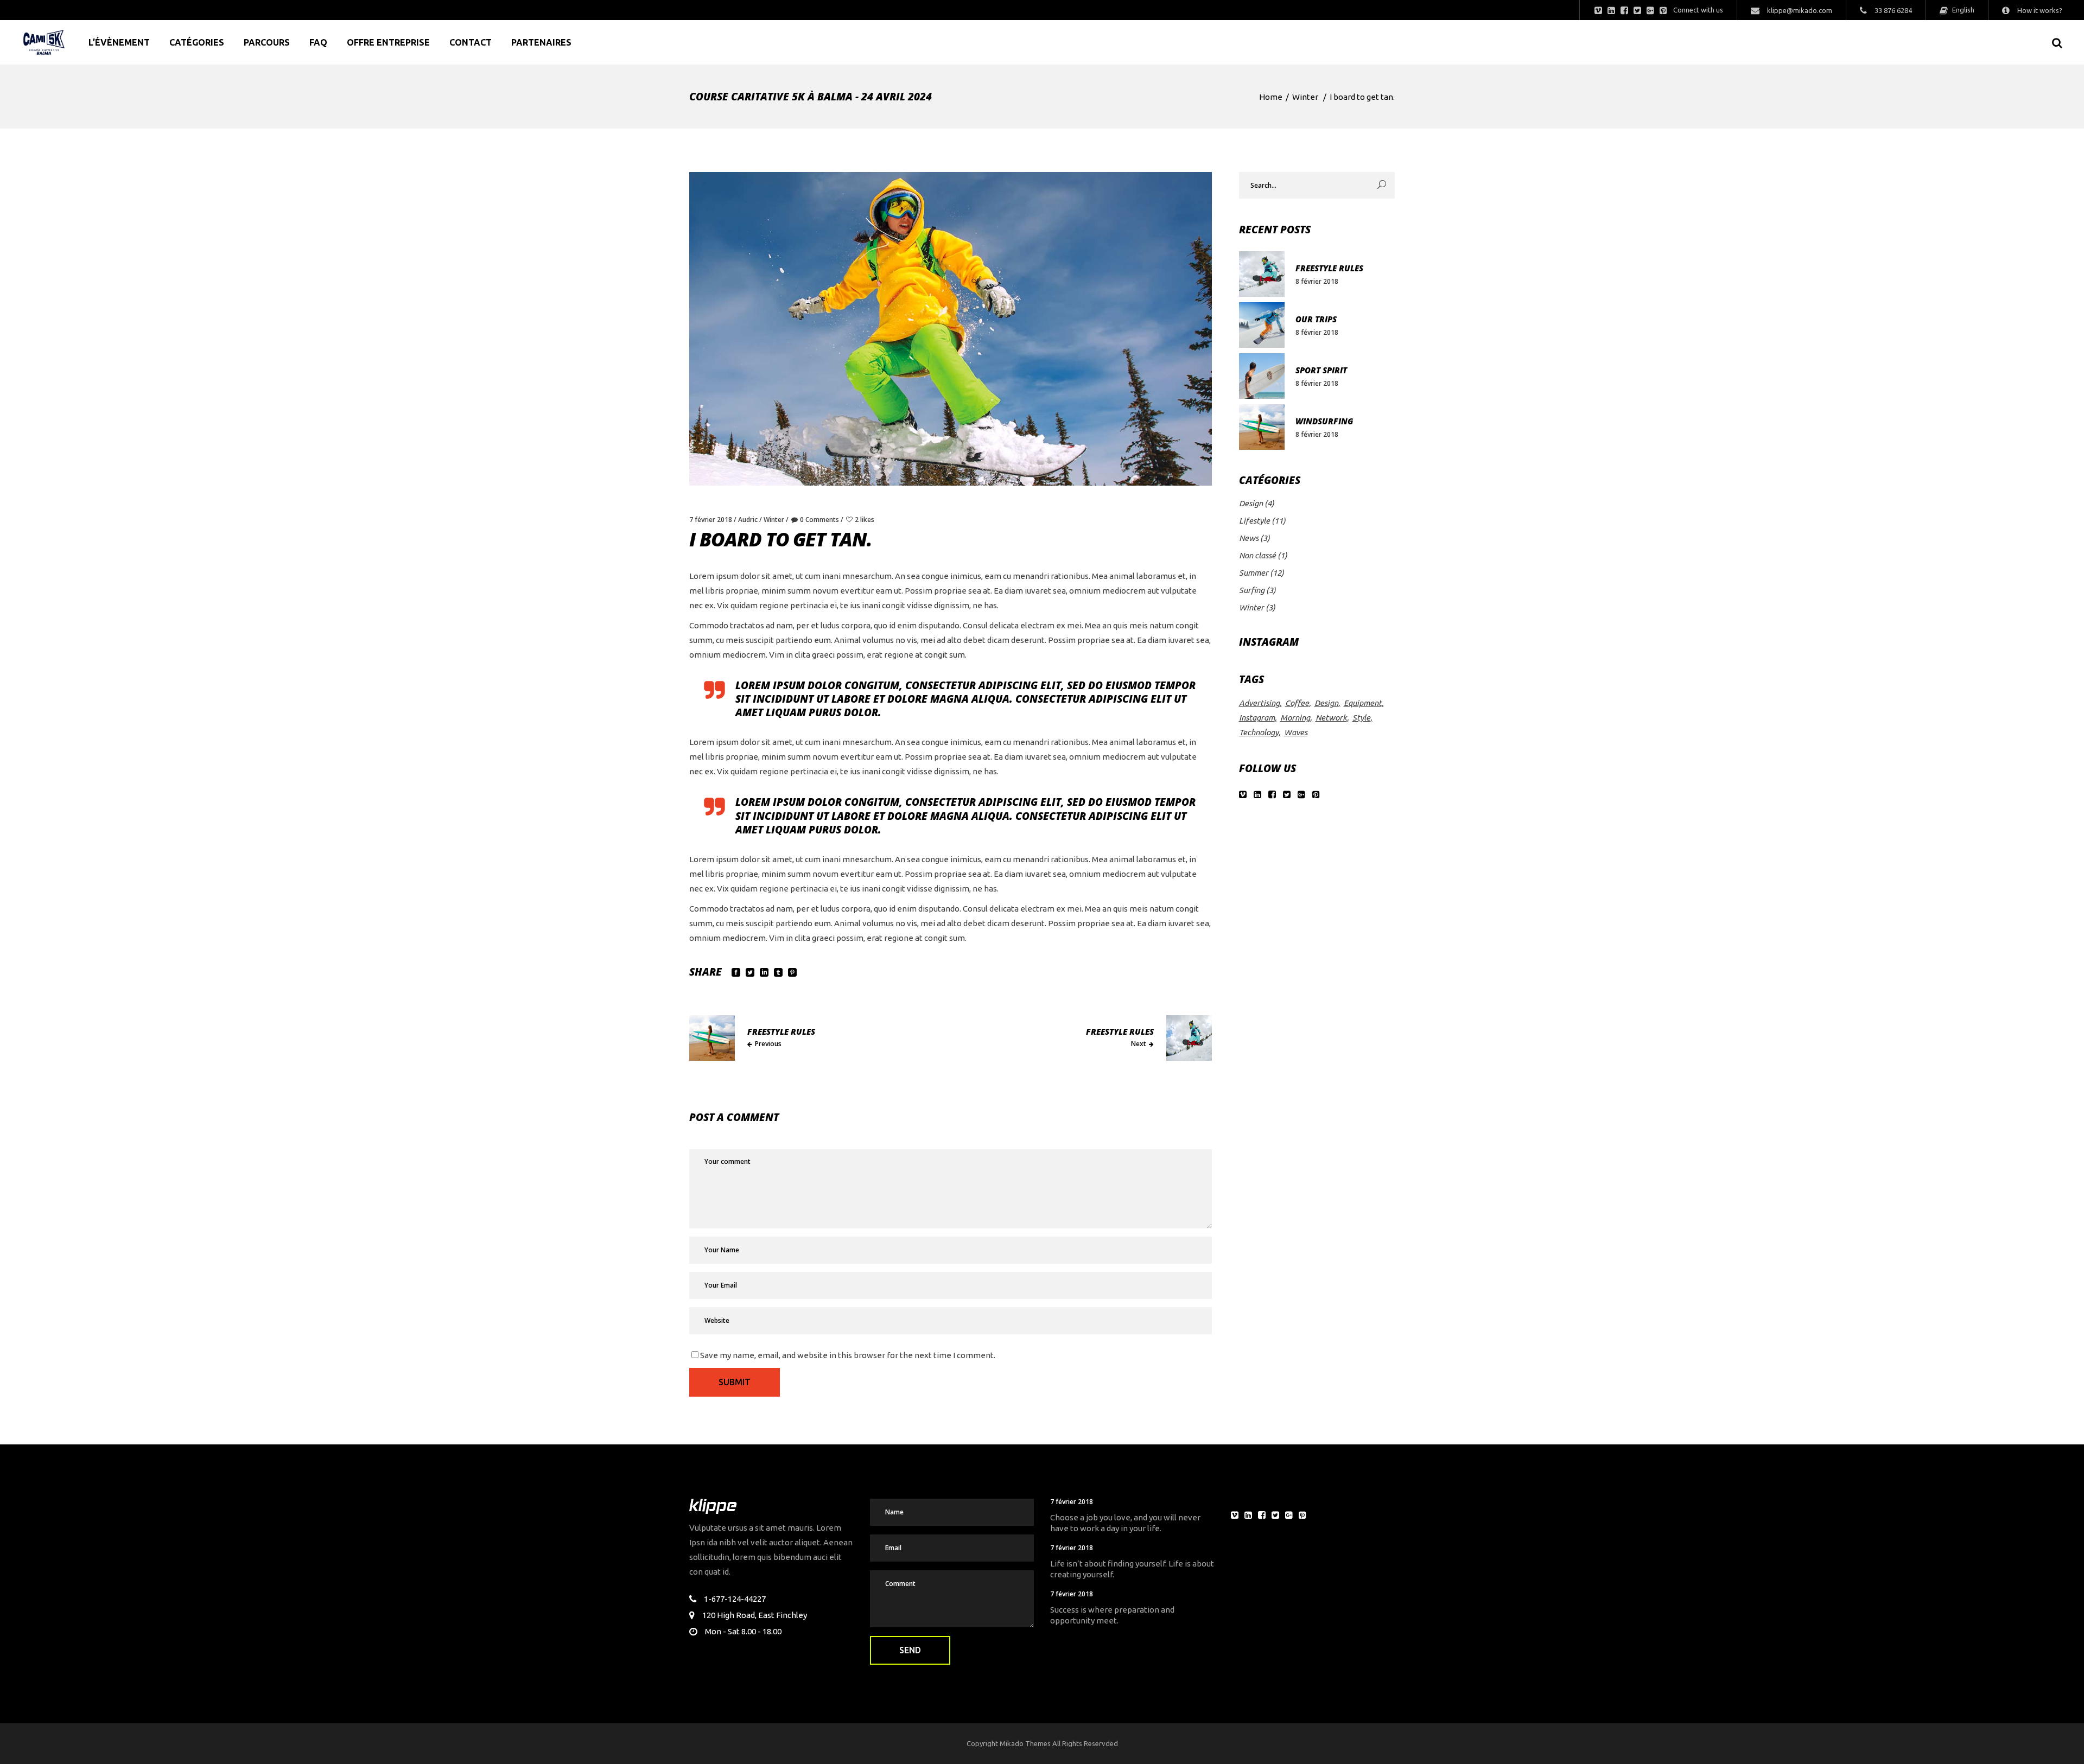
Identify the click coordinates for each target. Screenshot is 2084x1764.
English (1962, 10)
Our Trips (1316, 319)
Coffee (1297, 703)
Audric (748, 520)
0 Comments (819, 520)
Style (1361, 718)
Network (1331, 718)
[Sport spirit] (1262, 376)
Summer (1254, 573)
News (1249, 538)
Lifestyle (1254, 521)
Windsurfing (1324, 421)
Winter (1305, 97)
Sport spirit (1321, 370)
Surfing (1252, 590)
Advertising (1259, 703)
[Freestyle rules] (1262, 274)
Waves (1296, 732)
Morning (1295, 718)
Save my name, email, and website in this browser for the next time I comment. (848, 1355)
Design (1251, 503)
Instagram (1257, 718)
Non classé (1257, 555)
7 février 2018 (711, 520)
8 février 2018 (1317, 281)
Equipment (1363, 703)
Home (1271, 97)
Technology (1259, 732)
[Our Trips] (1262, 325)
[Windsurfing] (1262, 427)
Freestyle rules (1329, 268)
